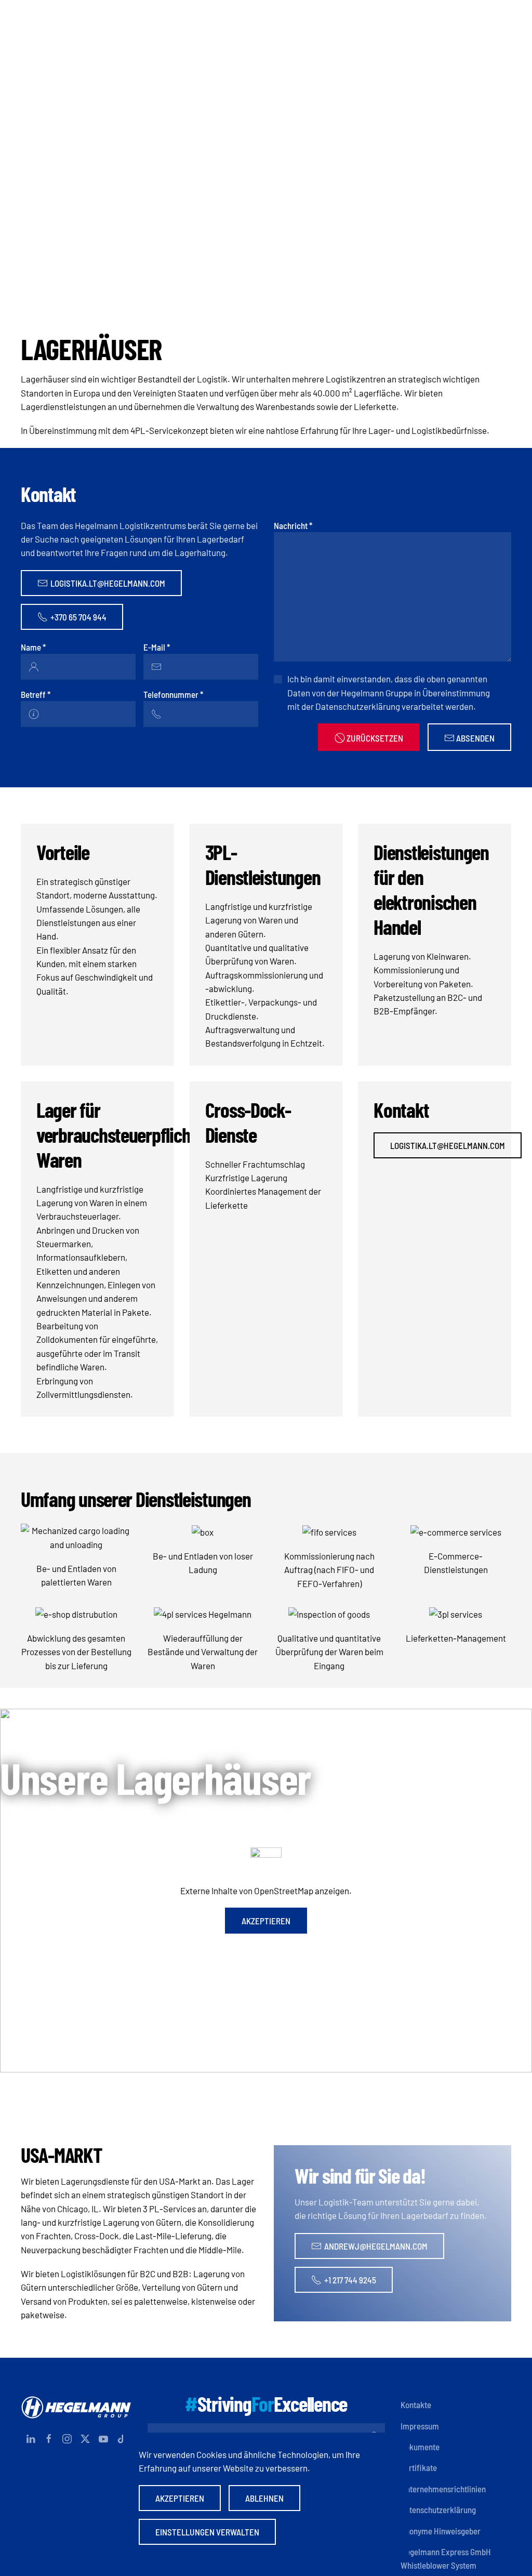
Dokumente (420, 2447)
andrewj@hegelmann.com (376, 2246)
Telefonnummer (173, 694)
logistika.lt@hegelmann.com (108, 583)
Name (33, 647)
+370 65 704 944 (78, 617)
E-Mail (157, 647)
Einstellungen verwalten (207, 2532)
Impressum (420, 2426)
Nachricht (293, 525)
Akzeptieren (266, 1921)
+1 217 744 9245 (350, 2280)
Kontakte (416, 2405)
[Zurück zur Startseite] (266, 18)
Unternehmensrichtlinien (443, 2489)
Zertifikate (419, 2467)
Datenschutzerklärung (438, 2509)
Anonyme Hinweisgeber (441, 2531)
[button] (506, 18)
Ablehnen (264, 2498)
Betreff (36, 694)
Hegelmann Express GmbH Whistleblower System (446, 2558)
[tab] (259, 280)
